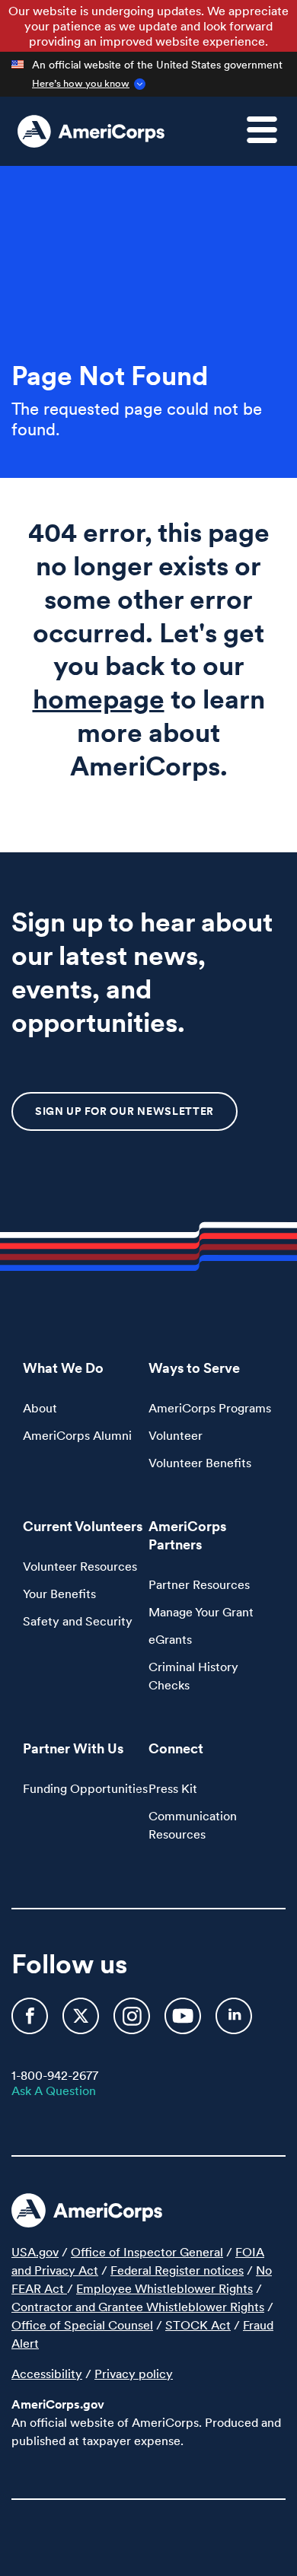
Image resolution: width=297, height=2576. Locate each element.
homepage (99, 699)
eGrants (170, 1639)
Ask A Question (54, 2090)
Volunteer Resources (80, 1566)
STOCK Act (198, 2325)
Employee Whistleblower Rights (164, 2288)
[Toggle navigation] (271, 139)
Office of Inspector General (147, 2252)
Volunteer (176, 1435)
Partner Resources (199, 1584)
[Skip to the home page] (91, 132)
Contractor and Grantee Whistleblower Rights (138, 2307)
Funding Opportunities (85, 1788)
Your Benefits (59, 1594)
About (40, 1408)
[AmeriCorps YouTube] (184, 2023)
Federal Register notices (177, 2270)
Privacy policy (134, 2374)
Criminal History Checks (193, 1676)
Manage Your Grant (201, 1612)
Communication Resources (193, 1825)
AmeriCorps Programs (210, 1408)
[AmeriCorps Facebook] (31, 2023)
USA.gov (35, 2252)
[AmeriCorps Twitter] (82, 2023)
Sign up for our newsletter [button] (125, 1111)
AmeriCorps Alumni (77, 1435)
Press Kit (173, 1788)
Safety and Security (78, 1621)
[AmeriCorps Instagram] (133, 2023)
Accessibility (47, 2374)
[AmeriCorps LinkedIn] (234, 2023)
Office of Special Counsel (82, 2325)
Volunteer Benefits (200, 1463)
